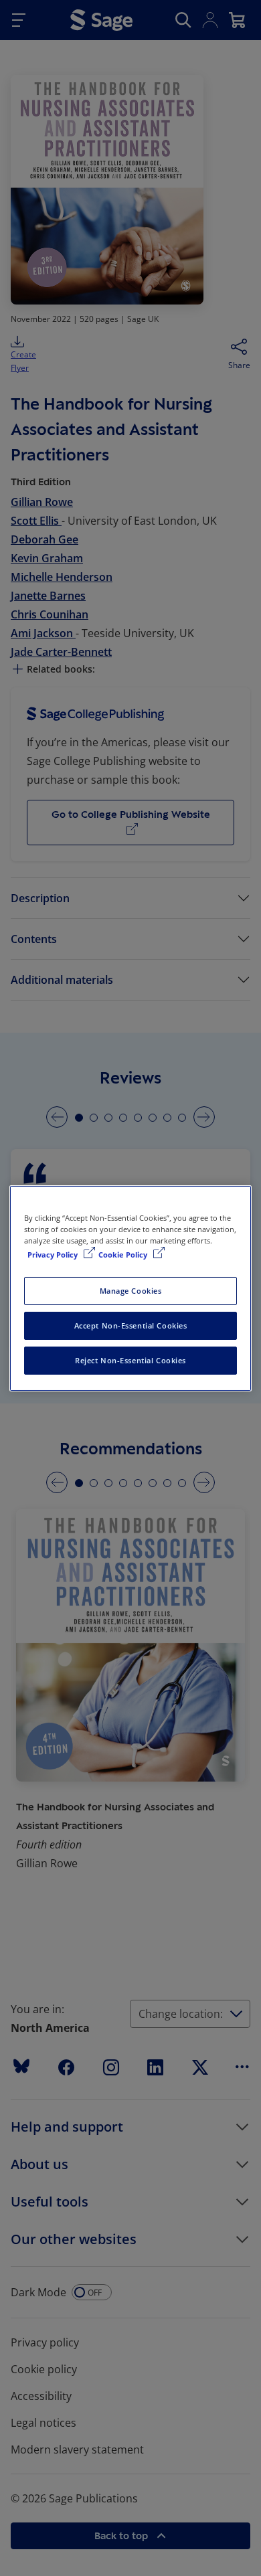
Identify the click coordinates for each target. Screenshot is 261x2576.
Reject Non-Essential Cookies (130, 1360)
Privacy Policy (54, 1255)
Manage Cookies (131, 1291)
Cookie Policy (124, 1255)
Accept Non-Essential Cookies (131, 1325)
